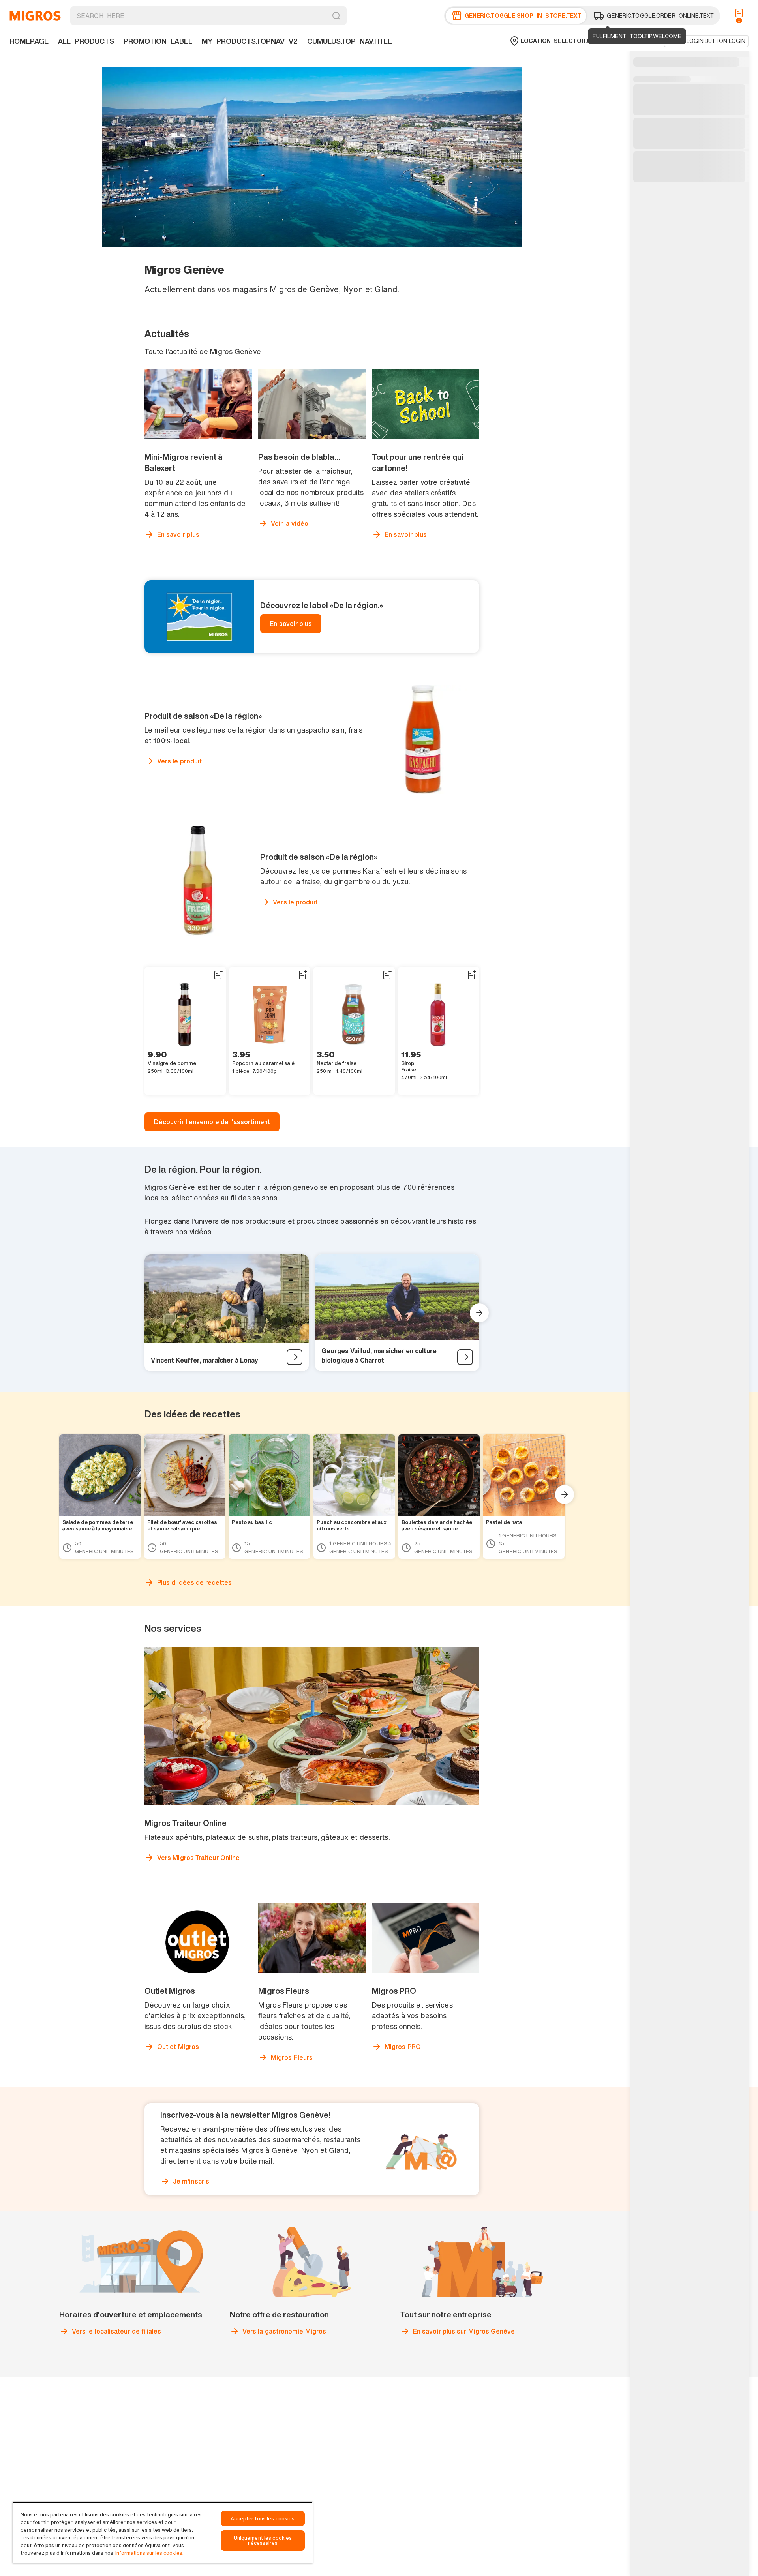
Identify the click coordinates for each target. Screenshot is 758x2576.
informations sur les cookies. (149, 2553)
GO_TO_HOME (35, 16)
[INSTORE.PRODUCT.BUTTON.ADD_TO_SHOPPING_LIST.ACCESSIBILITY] (218, 975)
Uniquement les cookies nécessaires (263, 2540)
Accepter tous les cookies (263, 2519)
